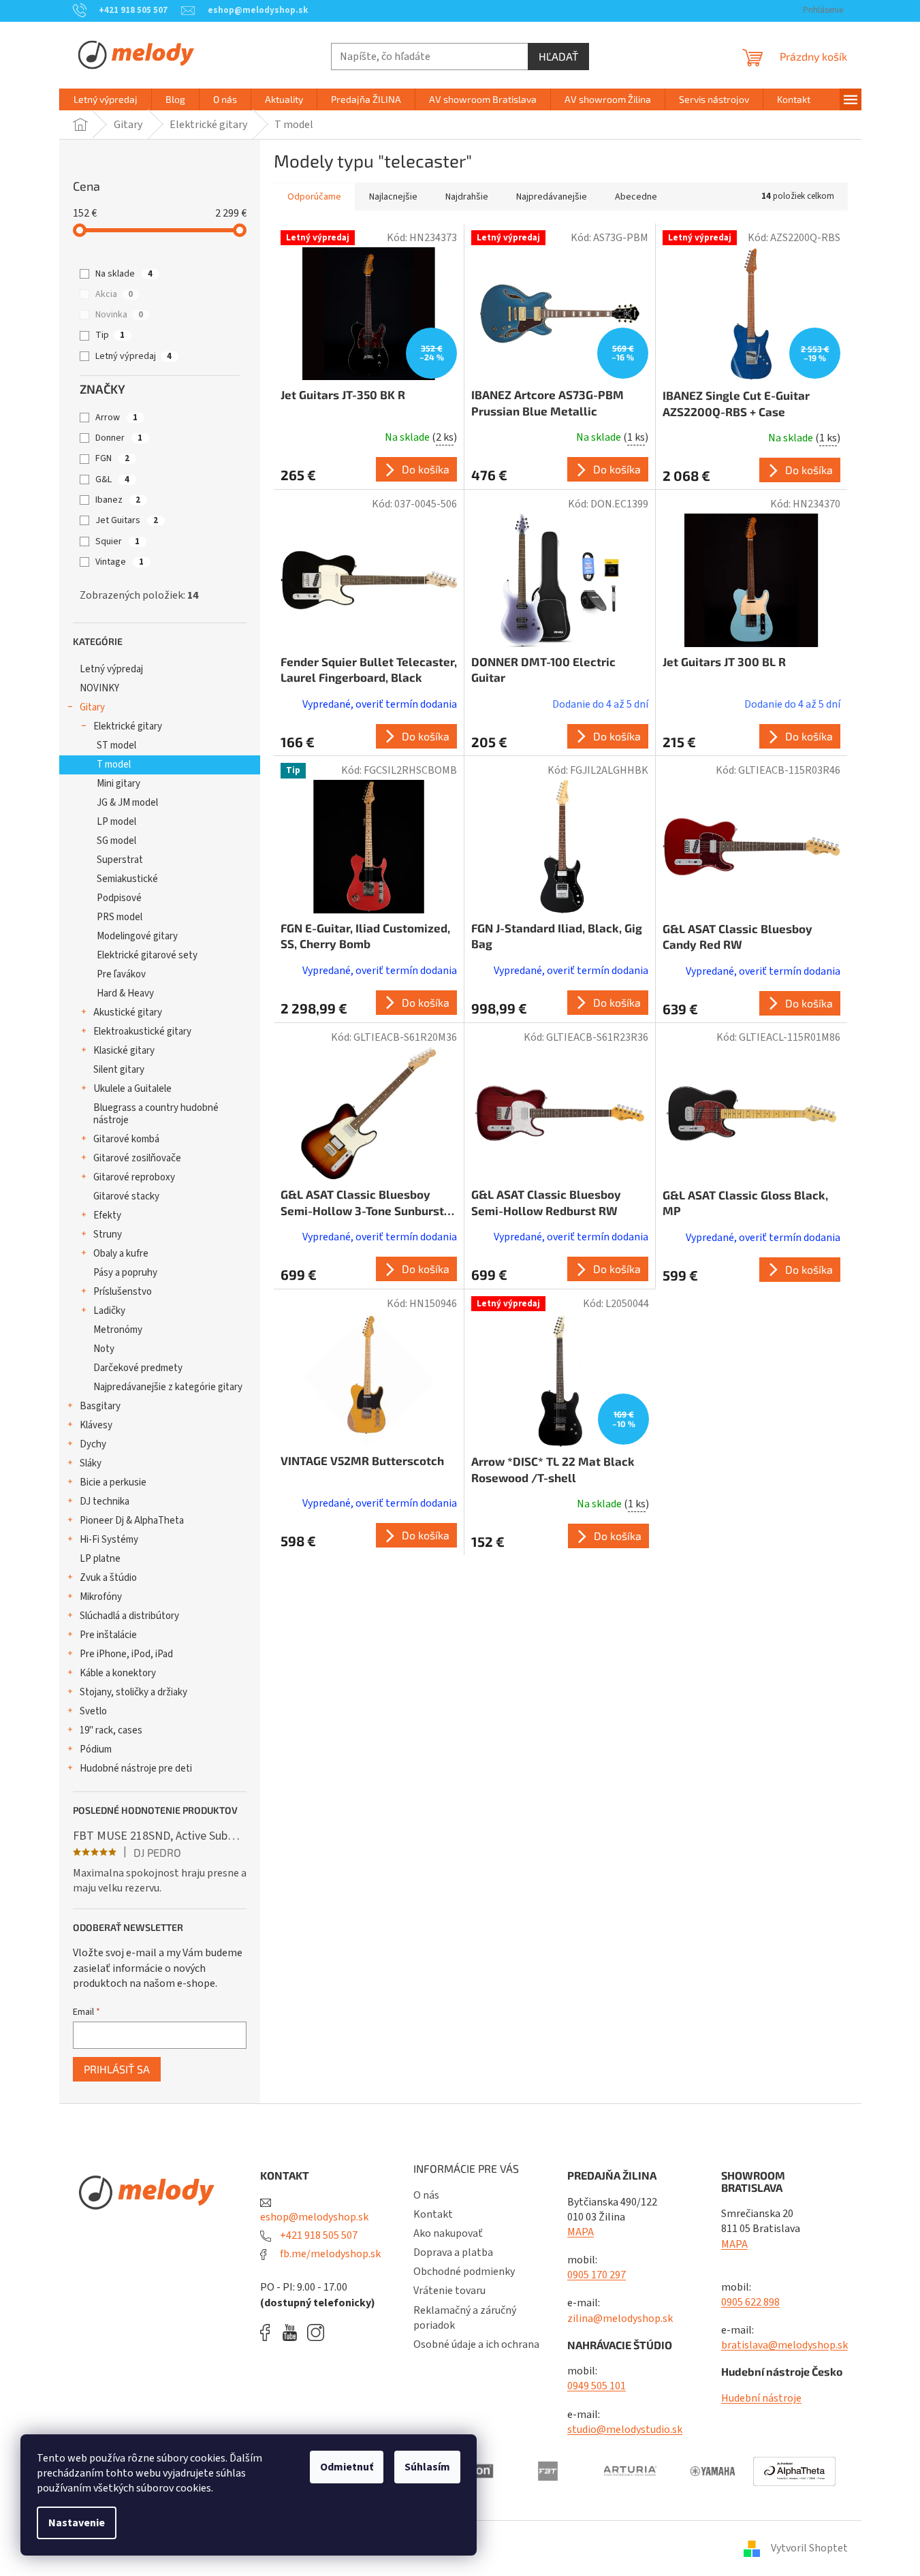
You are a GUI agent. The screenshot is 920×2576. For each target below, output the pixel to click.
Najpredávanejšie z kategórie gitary (168, 1387)
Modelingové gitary (137, 936)
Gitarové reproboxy (134, 1177)
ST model (116, 745)
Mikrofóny (101, 1597)
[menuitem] (106, 99)
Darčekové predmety (138, 1368)
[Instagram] (316, 2332)
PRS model (120, 917)
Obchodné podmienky (464, 2272)
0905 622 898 (750, 2302)
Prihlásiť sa (117, 2069)
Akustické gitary (128, 1012)
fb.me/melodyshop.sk (329, 2254)
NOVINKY (99, 688)
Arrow (116, 418)
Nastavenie (77, 2523)
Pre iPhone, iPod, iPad (126, 1654)
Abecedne (636, 197)
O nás (426, 2195)
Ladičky (109, 1311)
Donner (119, 438)
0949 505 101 (597, 2386)
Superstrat (120, 860)
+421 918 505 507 (318, 2235)
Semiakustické (127, 879)
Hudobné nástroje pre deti (136, 1769)
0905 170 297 (597, 2275)
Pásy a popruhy (125, 1273)
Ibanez (118, 500)
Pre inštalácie (108, 1635)
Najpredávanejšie (552, 197)
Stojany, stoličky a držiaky (133, 1692)
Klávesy (96, 1425)
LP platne (100, 1559)
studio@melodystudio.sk (625, 2430)
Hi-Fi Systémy (109, 1540)
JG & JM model (127, 803)
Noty (104, 1349)
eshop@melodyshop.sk (314, 2217)
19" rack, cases (111, 1730)
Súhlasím (427, 2467)
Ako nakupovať (448, 2233)
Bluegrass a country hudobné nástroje (156, 1114)
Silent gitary (119, 1070)
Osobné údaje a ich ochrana (476, 2344)
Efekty (107, 1215)
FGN (112, 458)
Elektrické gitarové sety (147, 955)
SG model (116, 841)
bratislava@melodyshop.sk (784, 2345)
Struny (108, 1235)
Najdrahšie (467, 197)
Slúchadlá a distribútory (129, 1616)
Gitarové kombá (126, 1139)
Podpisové (119, 898)
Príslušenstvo (123, 1292)
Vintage (120, 562)
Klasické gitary (124, 1051)
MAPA (581, 2232)
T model (114, 765)
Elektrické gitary (128, 726)
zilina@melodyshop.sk (620, 2319)
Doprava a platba (453, 2252)
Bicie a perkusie (113, 1482)
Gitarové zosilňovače (137, 1158)
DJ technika (105, 1502)
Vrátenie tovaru (449, 2291)
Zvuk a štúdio (108, 1578)
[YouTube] (293, 2332)
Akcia (114, 294)
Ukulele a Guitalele (132, 1089)
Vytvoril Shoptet (809, 2548)
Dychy (93, 1444)
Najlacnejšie (393, 197)
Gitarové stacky (126, 1196)
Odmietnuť (347, 2467)
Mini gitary (118, 784)
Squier (117, 541)
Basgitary (100, 1406)
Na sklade (124, 274)
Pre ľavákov (121, 974)
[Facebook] (270, 2332)
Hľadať (558, 56)
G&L (112, 480)
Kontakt (433, 2214)
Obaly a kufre (121, 1254)
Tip (110, 335)
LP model (116, 822)
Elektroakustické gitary (142, 1032)
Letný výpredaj (133, 356)
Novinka (119, 315)
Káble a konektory (118, 1673)
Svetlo (93, 1711)
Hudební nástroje (761, 2398)
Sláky (91, 1463)
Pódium (96, 1749)
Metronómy (118, 1330)
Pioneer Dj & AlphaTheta (132, 1521)
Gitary (92, 707)
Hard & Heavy (125, 993)
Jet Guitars (127, 520)
